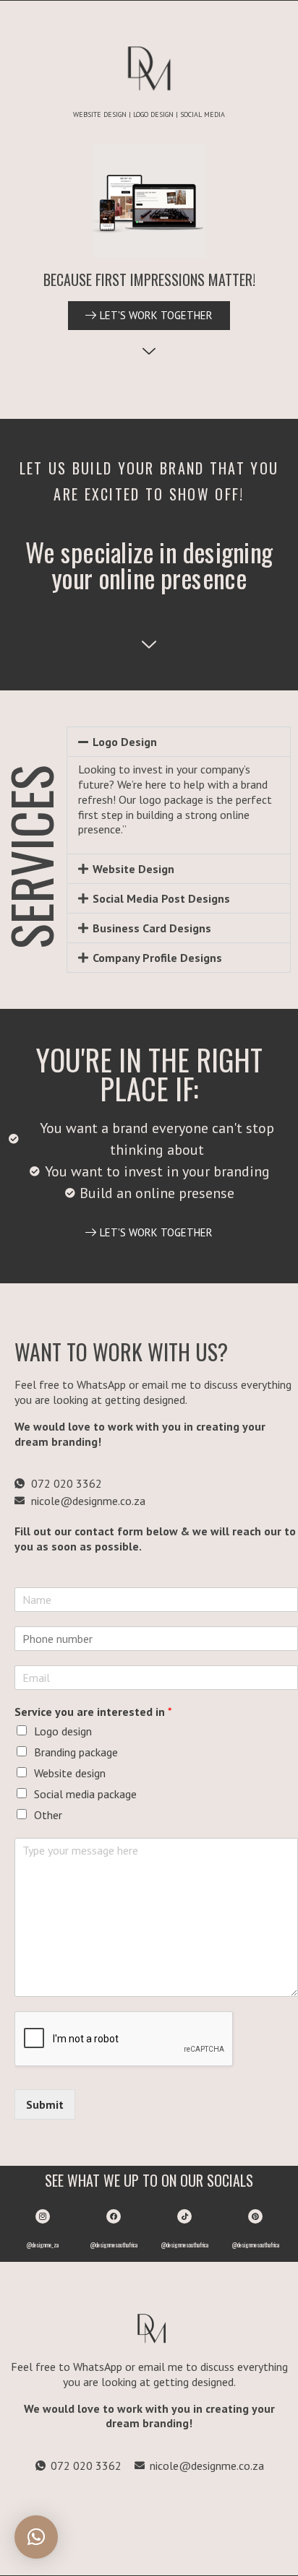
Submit (45, 2104)
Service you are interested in (93, 1712)
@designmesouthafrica (114, 2245)
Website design (70, 1773)
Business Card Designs (152, 928)
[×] (36, 2537)
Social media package (85, 1794)
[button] (179, 742)
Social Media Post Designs (161, 898)
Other (48, 1815)
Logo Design (125, 742)
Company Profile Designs (157, 958)
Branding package (76, 1752)
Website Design (133, 869)
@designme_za (43, 2245)
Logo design (63, 1731)
